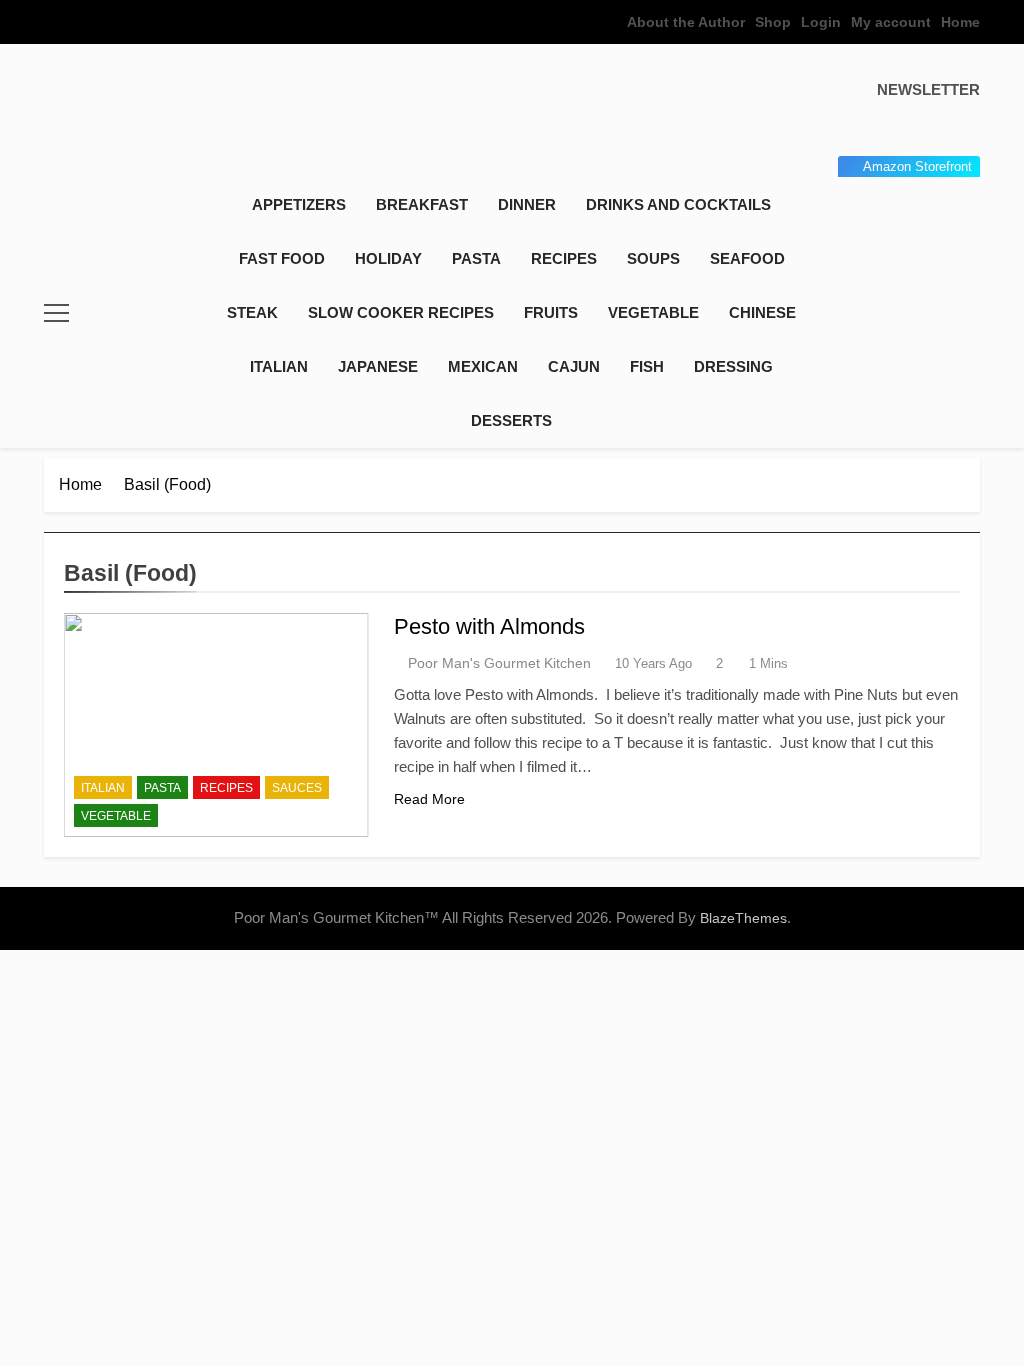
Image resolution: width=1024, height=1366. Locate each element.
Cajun (574, 366)
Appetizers (299, 204)
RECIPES (564, 258)
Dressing (733, 366)
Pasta (476, 258)
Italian (279, 366)
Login (821, 22)
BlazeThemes (743, 918)
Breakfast (422, 204)
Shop (773, 22)
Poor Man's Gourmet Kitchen (499, 663)
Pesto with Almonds (489, 626)
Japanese (378, 366)
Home (960, 22)
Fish (647, 366)
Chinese (762, 312)
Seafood (747, 258)
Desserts (511, 420)
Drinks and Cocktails (678, 204)
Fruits (551, 312)
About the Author (686, 22)
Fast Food (282, 258)
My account (891, 22)
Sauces (297, 788)
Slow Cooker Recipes (401, 312)
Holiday (388, 258)
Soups (653, 258)
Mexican (483, 366)
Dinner (527, 204)
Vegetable (653, 312)
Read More (429, 799)
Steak (252, 312)
